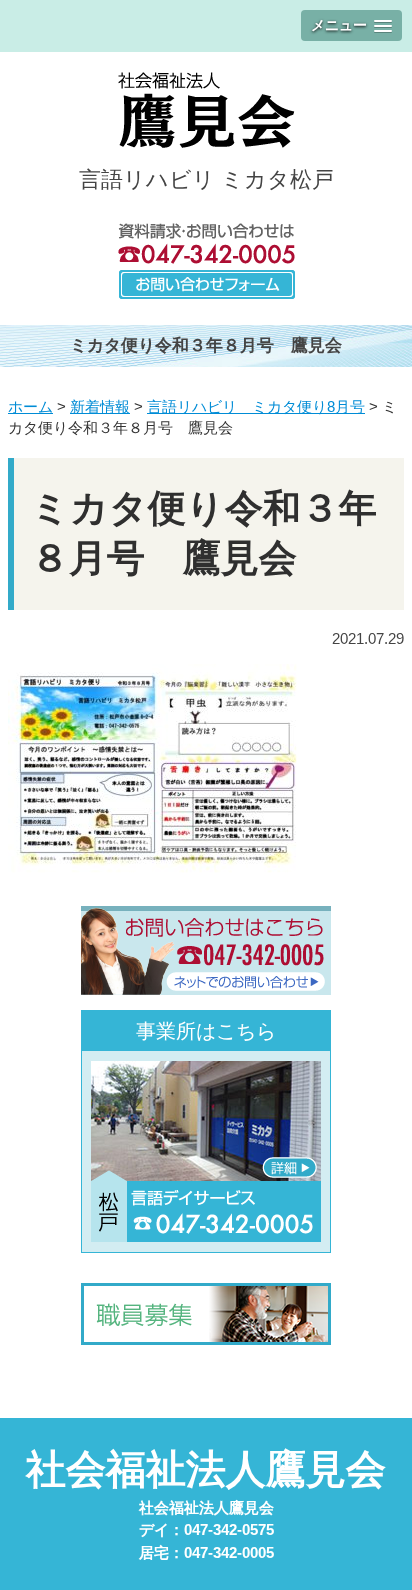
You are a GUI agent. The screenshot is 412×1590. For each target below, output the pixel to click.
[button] (351, 25)
